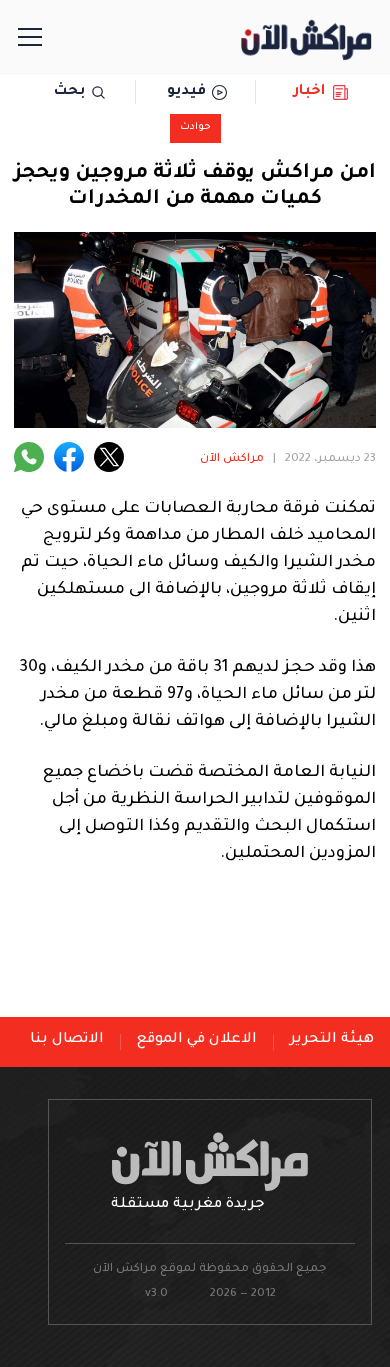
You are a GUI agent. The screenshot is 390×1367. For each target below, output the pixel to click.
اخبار (309, 92)
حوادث (195, 127)
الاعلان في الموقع (197, 1040)
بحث (69, 92)
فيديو (186, 92)
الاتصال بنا (67, 1040)
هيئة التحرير (332, 1040)
